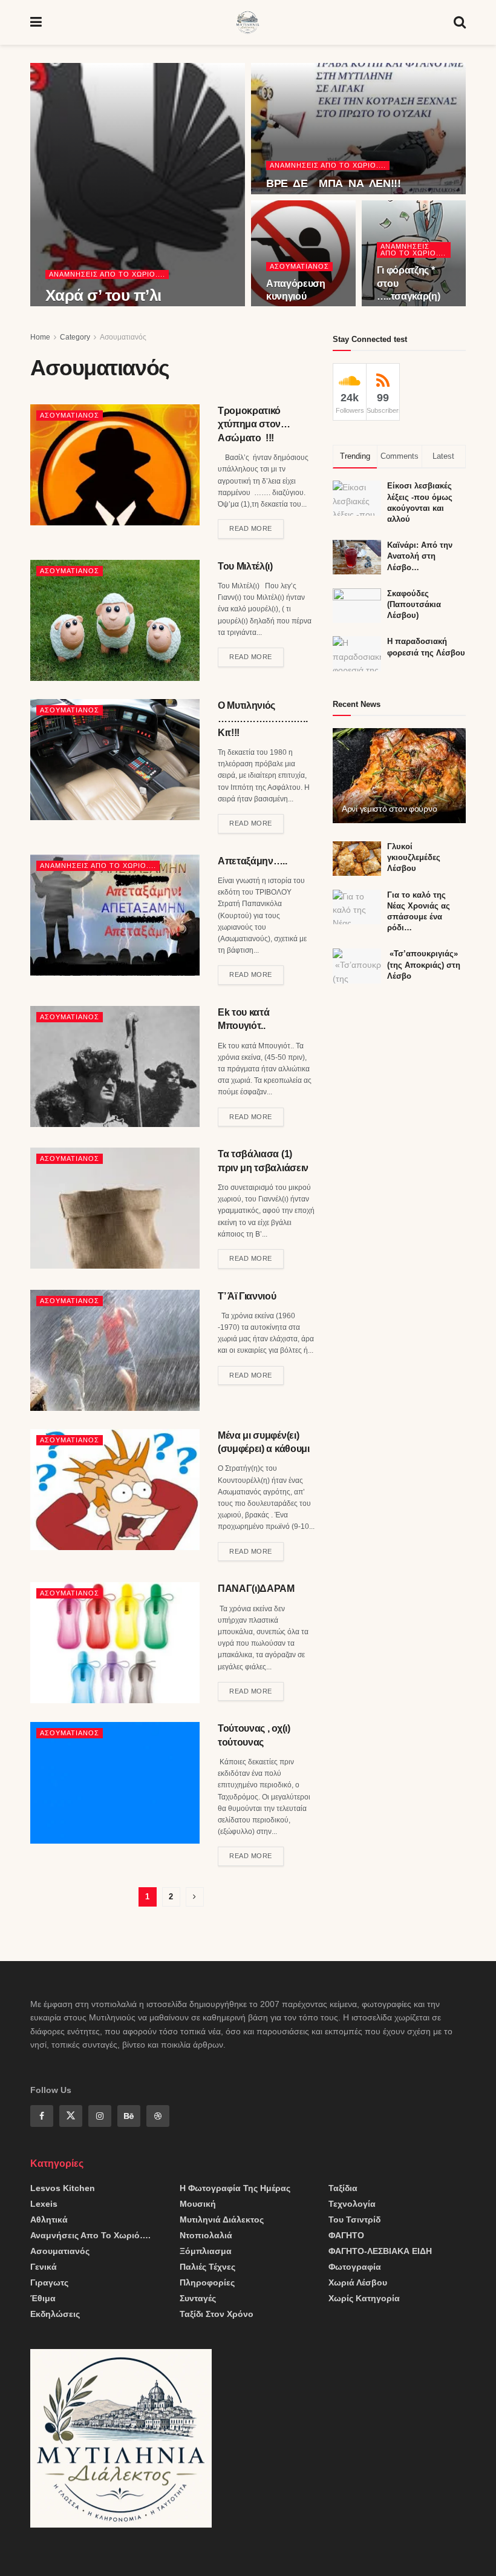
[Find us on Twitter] (71, 2116)
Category (75, 337)
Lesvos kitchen (63, 2188)
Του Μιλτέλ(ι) (245, 566)
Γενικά (44, 2267)
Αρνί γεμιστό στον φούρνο (389, 809)
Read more (256, 526)
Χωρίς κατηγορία (364, 2298)
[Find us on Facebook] (42, 2116)
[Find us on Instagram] (100, 2116)
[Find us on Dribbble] (158, 2116)
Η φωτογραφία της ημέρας (235, 2188)
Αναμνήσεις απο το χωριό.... (107, 274)
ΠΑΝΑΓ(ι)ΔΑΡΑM (256, 1589)
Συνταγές (198, 2298)
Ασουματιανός (299, 266)
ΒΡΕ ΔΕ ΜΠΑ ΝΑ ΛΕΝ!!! (334, 183)
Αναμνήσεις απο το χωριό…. (90, 2235)
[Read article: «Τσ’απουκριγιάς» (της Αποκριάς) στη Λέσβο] (357, 966)
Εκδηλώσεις (55, 2314)
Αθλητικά (49, 2219)
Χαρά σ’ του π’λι (103, 295)
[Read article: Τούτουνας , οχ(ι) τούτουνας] (115, 1782)
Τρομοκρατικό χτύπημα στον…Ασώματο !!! (254, 424)
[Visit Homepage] (248, 22)
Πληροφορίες (207, 2282)
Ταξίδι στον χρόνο (217, 2314)
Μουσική (198, 2204)
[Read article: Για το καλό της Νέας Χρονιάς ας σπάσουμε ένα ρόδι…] (357, 907)
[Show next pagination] (195, 1897)
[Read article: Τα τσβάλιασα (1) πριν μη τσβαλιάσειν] (115, 1208)
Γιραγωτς (49, 2282)
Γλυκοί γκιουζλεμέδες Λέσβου (414, 857)
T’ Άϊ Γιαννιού (247, 1296)
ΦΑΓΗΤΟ (346, 2235)
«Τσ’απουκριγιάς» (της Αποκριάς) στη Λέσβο (424, 964)
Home (40, 337)
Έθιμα (43, 2298)
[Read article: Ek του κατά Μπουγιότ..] (115, 1066)
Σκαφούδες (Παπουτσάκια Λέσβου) (414, 604)
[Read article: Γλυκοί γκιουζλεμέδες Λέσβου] (357, 859)
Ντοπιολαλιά (206, 2235)
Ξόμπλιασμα (206, 2251)
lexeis (44, 2204)
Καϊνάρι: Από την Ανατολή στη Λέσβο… (420, 556)
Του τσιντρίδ (354, 2219)
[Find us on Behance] (129, 2116)
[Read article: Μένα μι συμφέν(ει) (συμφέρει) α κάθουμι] (115, 1490)
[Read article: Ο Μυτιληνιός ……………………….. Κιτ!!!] (115, 760)
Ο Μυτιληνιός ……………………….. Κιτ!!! (263, 719)
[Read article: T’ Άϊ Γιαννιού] (115, 1350)
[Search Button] (460, 22)
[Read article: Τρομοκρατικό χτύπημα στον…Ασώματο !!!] (115, 465)
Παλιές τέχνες (207, 2267)
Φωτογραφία (355, 2267)
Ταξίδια (343, 2188)
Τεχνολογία (352, 2204)
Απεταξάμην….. (253, 861)
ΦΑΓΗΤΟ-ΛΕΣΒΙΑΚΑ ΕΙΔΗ (380, 2251)
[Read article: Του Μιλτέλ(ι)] (115, 620)
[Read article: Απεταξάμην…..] (115, 915)
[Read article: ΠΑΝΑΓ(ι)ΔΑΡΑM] (115, 1643)
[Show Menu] (36, 22)
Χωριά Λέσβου (358, 2282)
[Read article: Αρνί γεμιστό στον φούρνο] (399, 776)
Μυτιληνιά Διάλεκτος (222, 2219)
